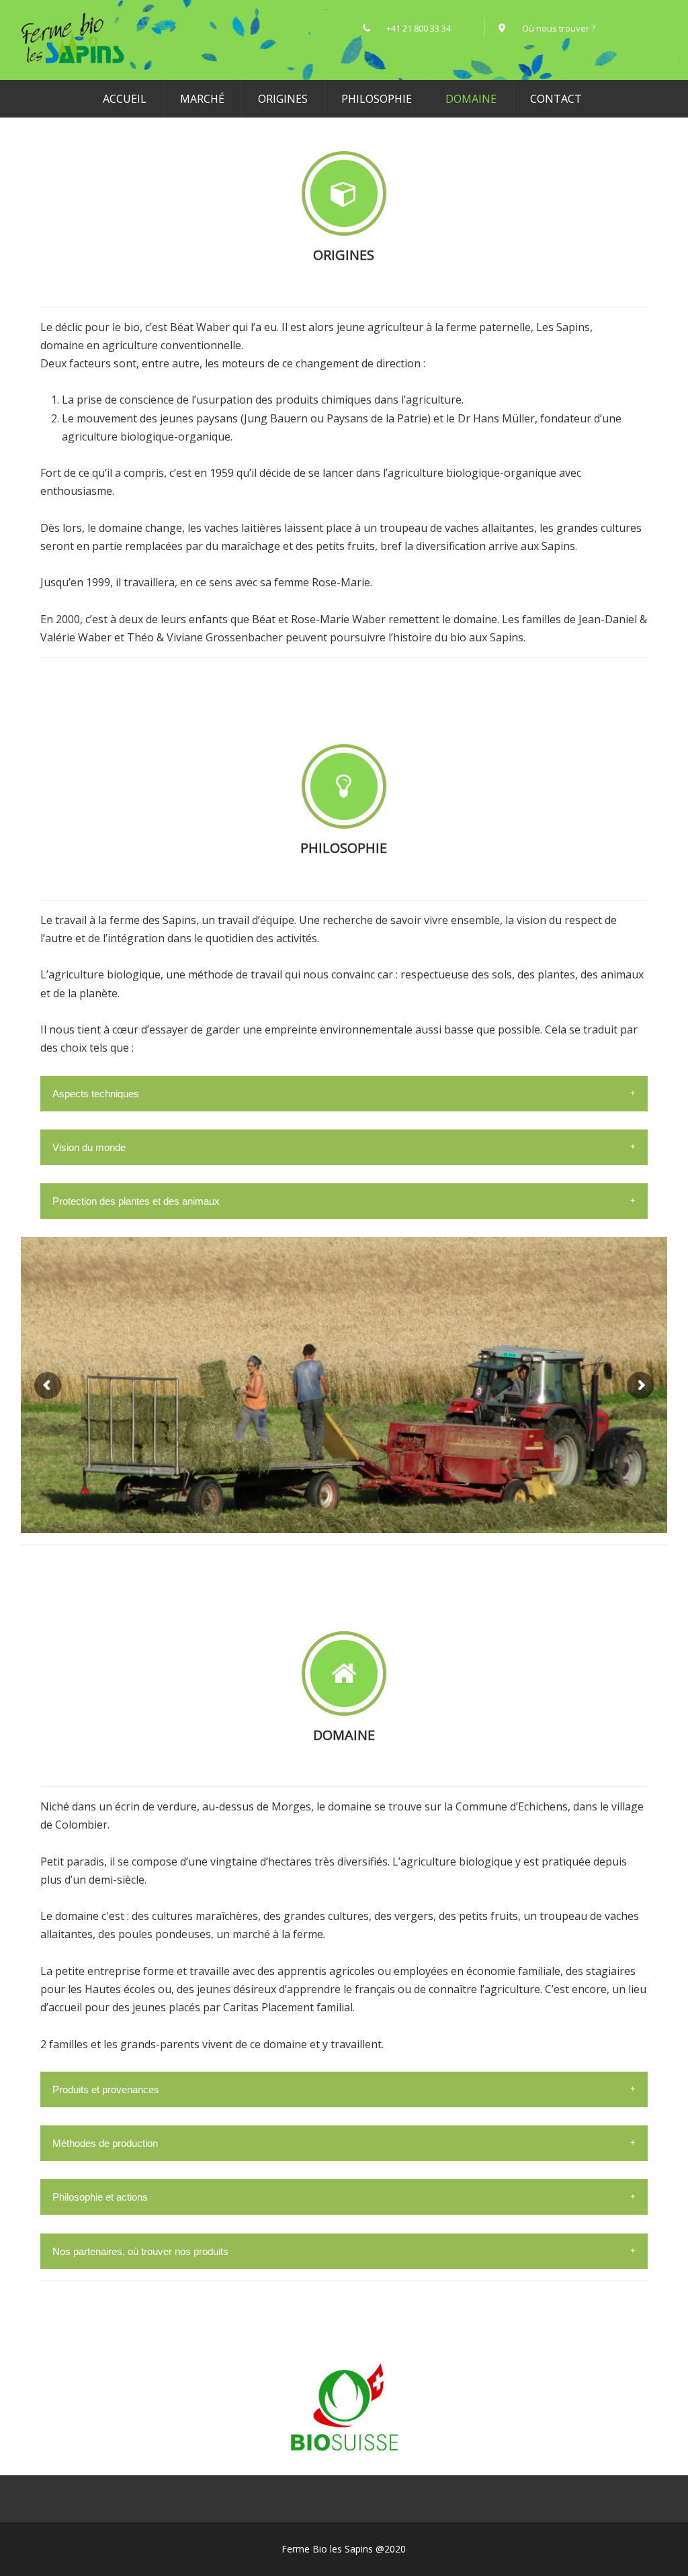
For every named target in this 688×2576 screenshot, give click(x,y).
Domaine (471, 99)
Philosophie (377, 99)
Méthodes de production (105, 2143)
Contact (556, 99)
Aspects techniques (96, 1094)
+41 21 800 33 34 (429, 28)
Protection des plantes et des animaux (136, 1201)
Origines (283, 99)
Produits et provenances (106, 2089)
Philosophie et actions (100, 2197)
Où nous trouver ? (559, 28)
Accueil (125, 99)
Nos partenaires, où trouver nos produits (140, 2251)
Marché (202, 99)
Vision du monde (89, 1147)
